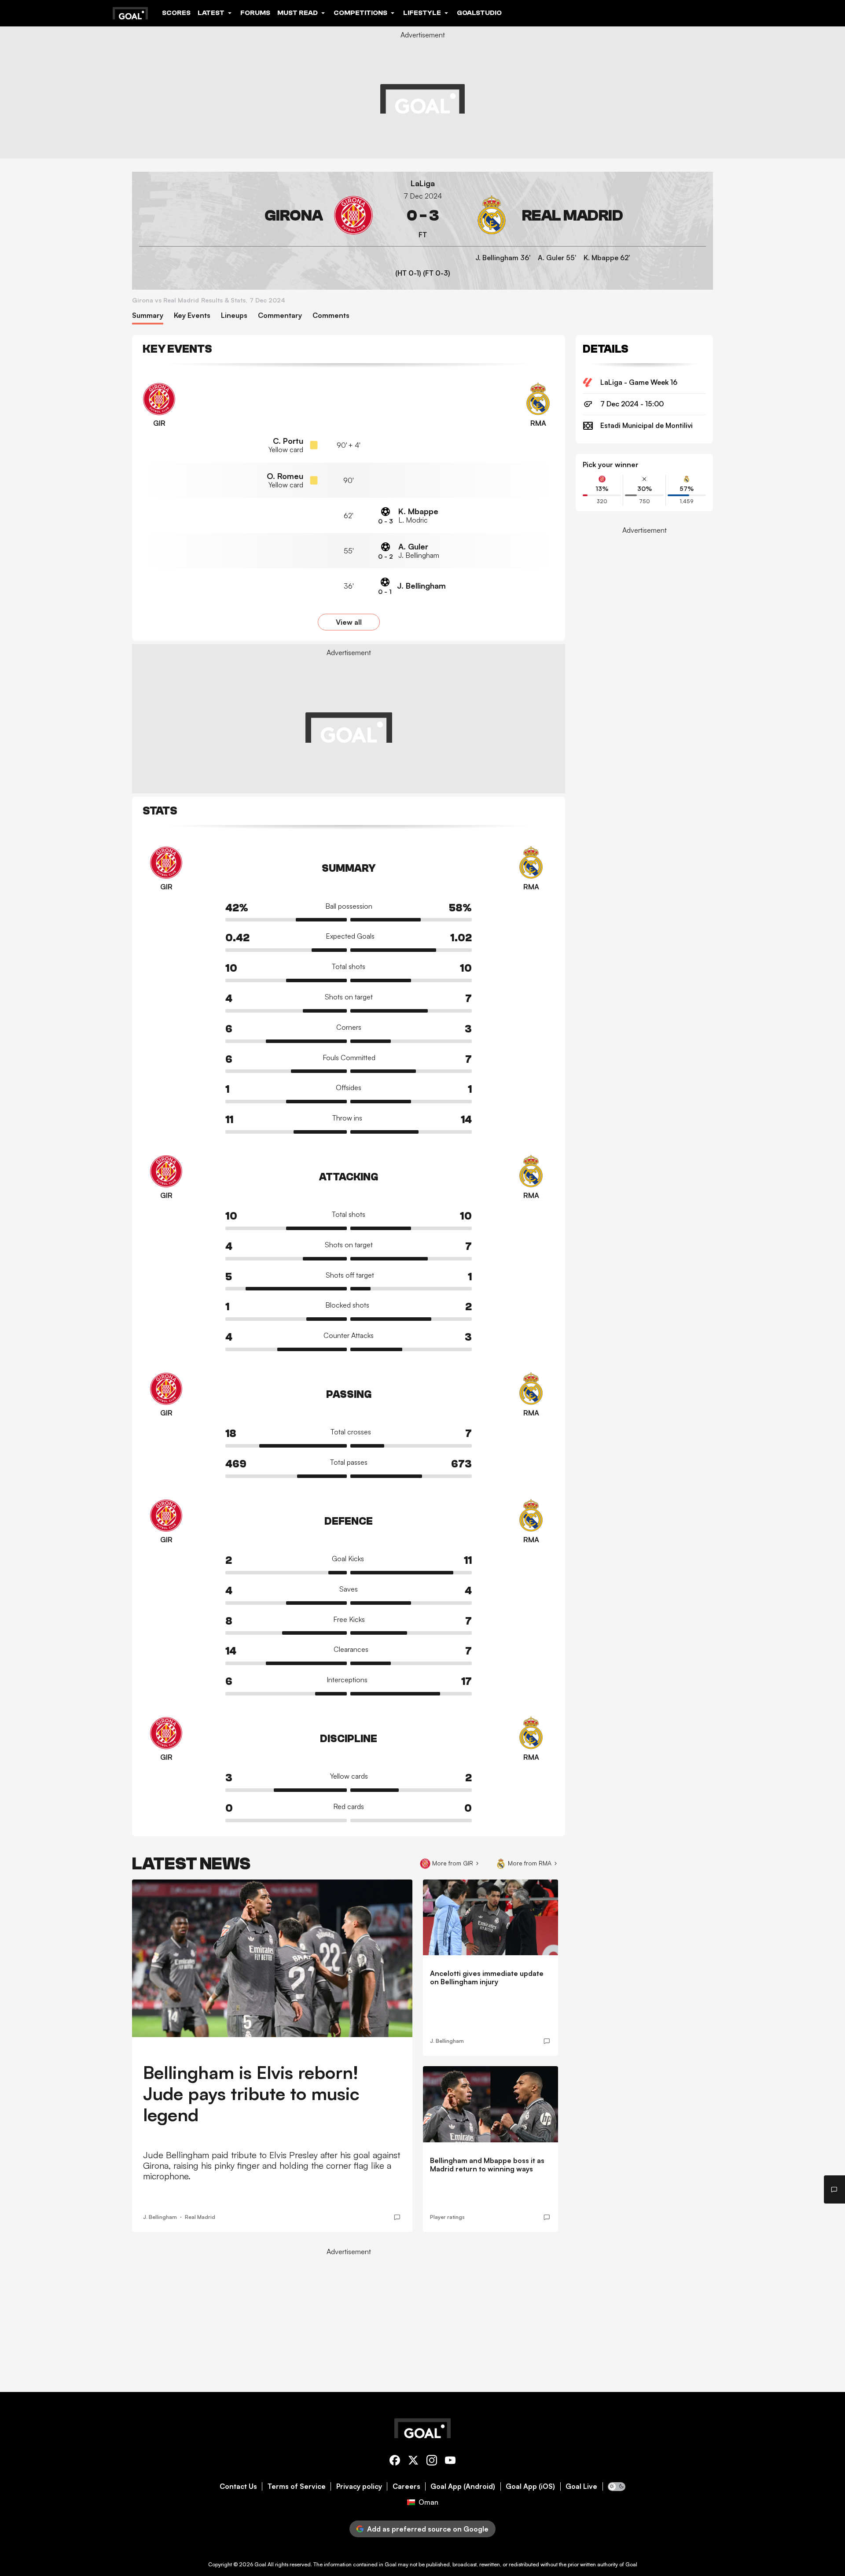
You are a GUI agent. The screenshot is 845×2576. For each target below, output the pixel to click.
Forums (255, 13)
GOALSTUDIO (479, 13)
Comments (331, 315)
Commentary (280, 315)
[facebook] (395, 2462)
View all (349, 622)
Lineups (234, 315)
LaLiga (423, 183)
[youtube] (450, 2462)
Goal (260, 2564)
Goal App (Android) (463, 2486)
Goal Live (581, 2486)
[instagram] (432, 2462)
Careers (406, 2486)
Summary (148, 315)
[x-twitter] (413, 2462)
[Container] (256, 216)
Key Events (192, 315)
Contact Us (238, 2486)
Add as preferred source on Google (428, 2529)
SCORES (176, 13)
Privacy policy (359, 2486)
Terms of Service (297, 2486)
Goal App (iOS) (530, 2486)
